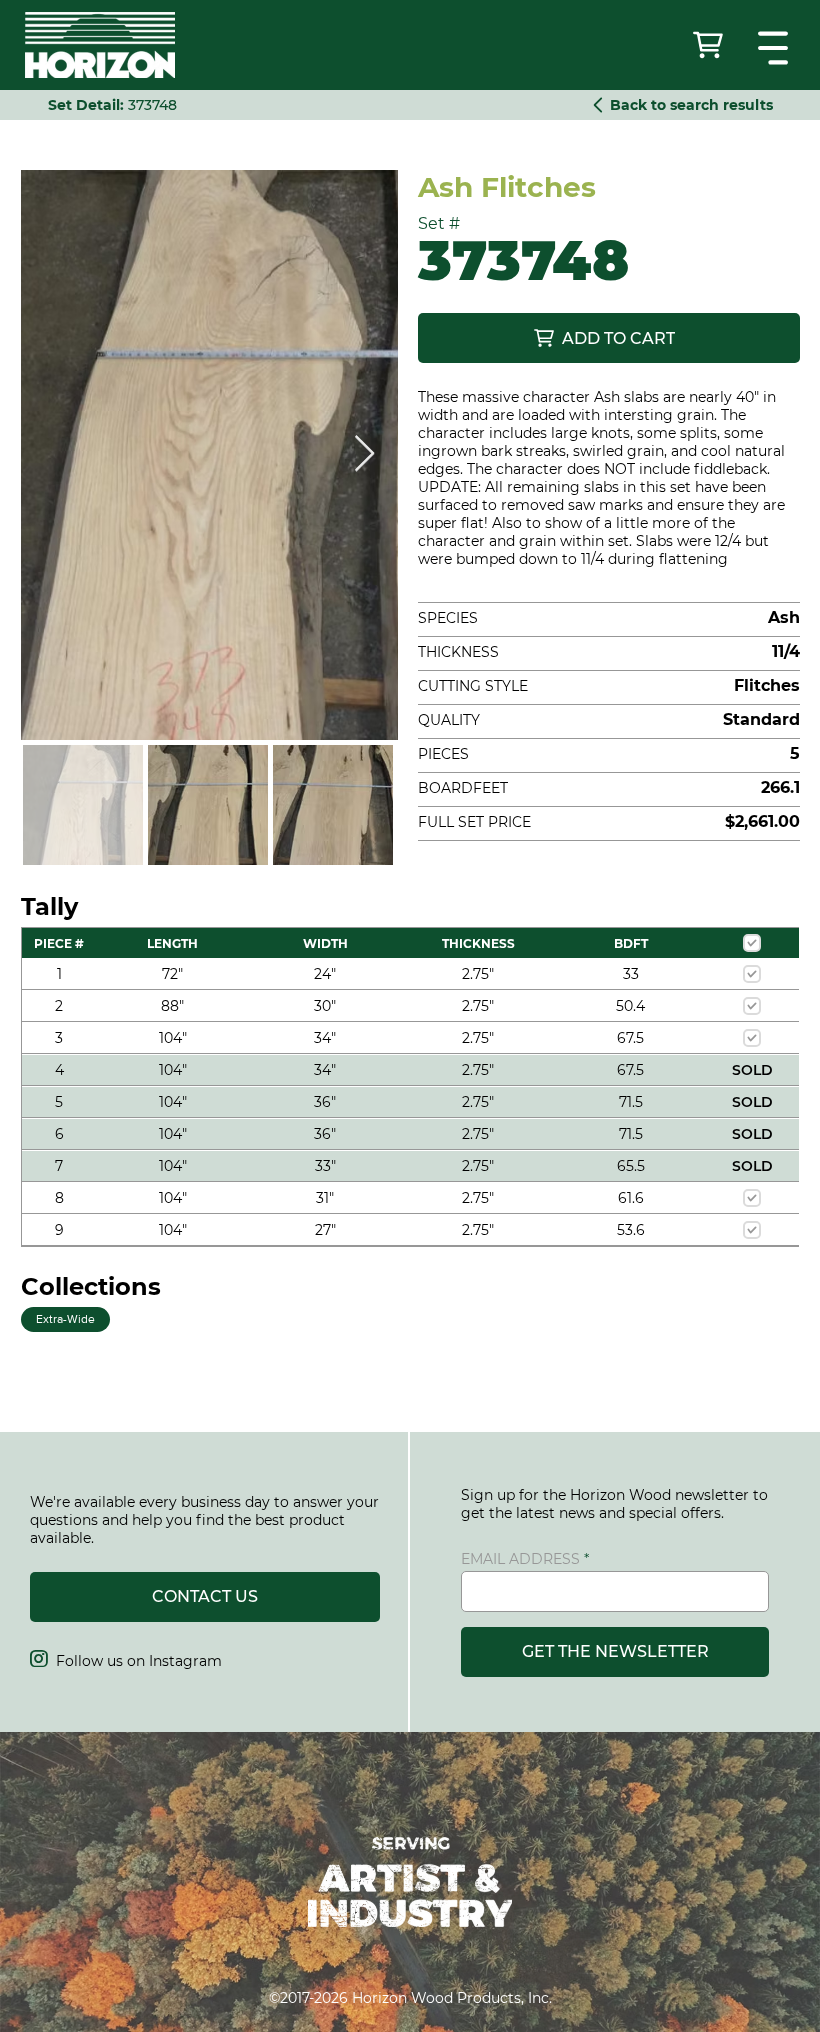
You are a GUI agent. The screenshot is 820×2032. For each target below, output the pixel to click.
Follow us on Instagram (126, 1661)
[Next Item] (364, 454)
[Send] (710, 45)
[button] (775, 48)
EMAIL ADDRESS (520, 1559)
